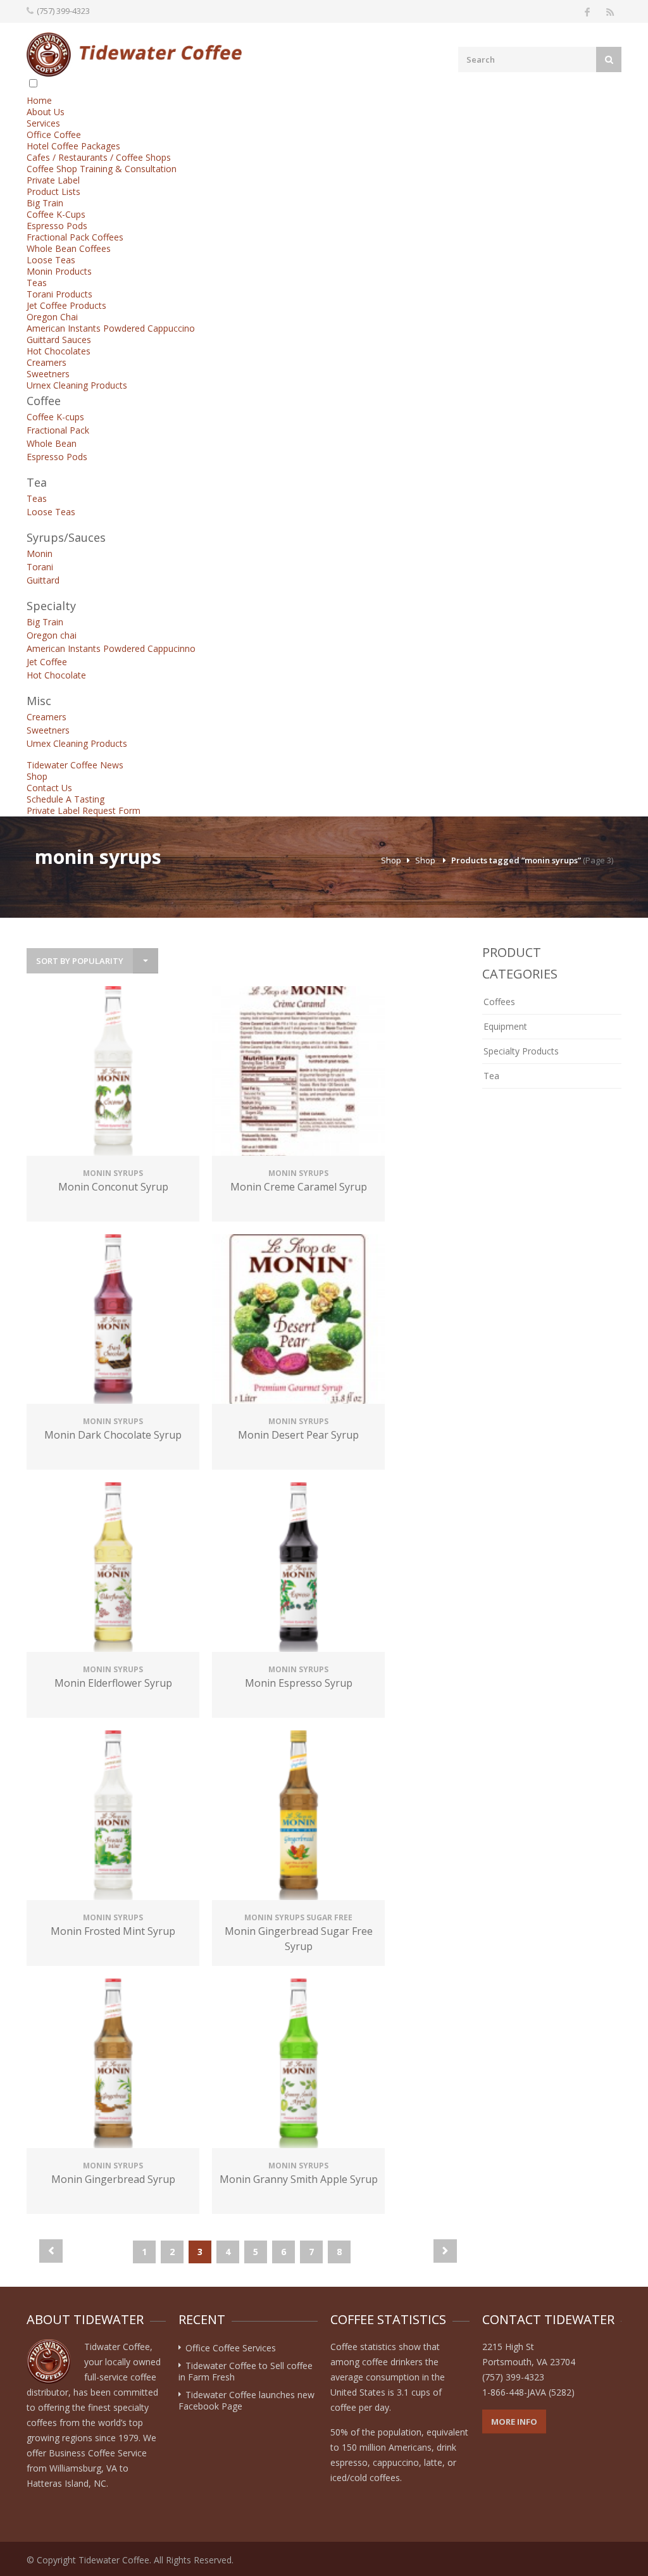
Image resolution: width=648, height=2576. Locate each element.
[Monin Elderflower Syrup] (113, 1569)
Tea (491, 1076)
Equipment (505, 1026)
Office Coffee (54, 134)
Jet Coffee (47, 662)
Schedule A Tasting (65, 799)
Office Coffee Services (231, 2348)
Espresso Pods (57, 226)
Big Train (45, 203)
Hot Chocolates (59, 351)
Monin (40, 553)
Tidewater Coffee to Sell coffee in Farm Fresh (246, 2371)
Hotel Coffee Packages (73, 146)
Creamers (47, 362)
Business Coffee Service (98, 2453)
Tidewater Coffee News (75, 765)
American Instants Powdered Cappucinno (111, 648)
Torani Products (59, 294)
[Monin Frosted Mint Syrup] (113, 1817)
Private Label (53, 180)
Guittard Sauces (59, 340)
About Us (46, 112)
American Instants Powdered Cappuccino (111, 328)
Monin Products (59, 271)
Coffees (499, 1002)
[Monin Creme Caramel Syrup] (298, 1072)
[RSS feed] (610, 11)
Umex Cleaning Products (77, 743)
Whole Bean (52, 443)
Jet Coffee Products (66, 305)
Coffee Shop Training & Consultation (102, 169)
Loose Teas (51, 260)
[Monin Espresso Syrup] (298, 1569)
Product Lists (53, 191)
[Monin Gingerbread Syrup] (113, 2065)
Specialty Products (521, 1051)
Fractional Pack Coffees (75, 237)
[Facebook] (587, 11)
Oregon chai (52, 635)
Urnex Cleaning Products (77, 385)
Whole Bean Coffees (69, 248)
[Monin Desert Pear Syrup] (298, 1321)
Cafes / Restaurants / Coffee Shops (99, 157)
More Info (514, 2422)
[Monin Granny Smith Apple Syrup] (298, 2065)
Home (39, 100)
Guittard (43, 580)
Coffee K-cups (55, 417)
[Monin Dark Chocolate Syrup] (113, 1321)
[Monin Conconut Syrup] (113, 1072)
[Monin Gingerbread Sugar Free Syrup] (298, 1817)
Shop (37, 776)
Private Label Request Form (84, 810)
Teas (37, 283)
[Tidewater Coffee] (134, 54)
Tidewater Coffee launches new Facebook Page (246, 2400)
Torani (40, 567)
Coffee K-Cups (56, 214)
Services (43, 123)
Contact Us (49, 788)
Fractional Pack (58, 430)
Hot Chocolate (56, 675)
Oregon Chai (52, 317)
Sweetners (48, 374)
